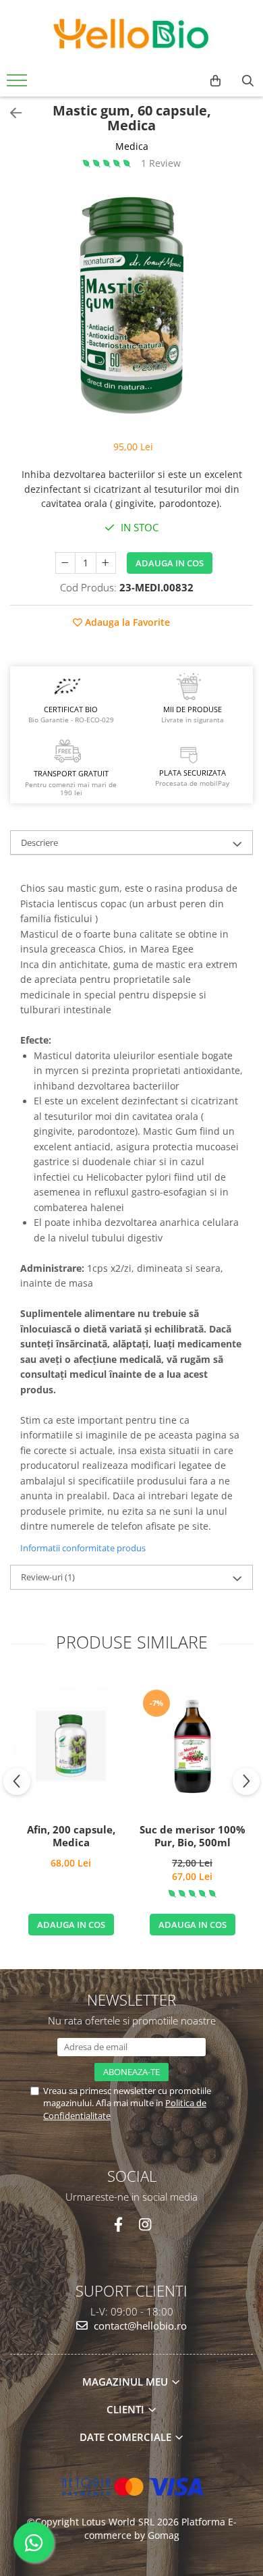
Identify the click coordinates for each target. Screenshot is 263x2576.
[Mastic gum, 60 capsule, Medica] (131, 305)
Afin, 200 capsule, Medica (71, 1836)
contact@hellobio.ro (139, 2326)
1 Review (161, 163)
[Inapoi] (10, 113)
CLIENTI (127, 2409)
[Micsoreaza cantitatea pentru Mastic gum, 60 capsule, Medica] (65, 563)
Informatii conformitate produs (83, 1548)
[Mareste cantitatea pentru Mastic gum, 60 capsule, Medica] (106, 563)
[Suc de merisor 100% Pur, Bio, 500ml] (192, 1746)
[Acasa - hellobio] (131, 34)
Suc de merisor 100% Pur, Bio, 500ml (193, 1836)
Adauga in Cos (170, 563)
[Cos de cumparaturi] (215, 81)
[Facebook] (118, 2225)
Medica (132, 146)
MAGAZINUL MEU (126, 2382)
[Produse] (19, 84)
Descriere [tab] (39, 842)
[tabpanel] (131, 305)
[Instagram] (145, 2225)
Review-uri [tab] (48, 1577)
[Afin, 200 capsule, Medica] (71, 1746)
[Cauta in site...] (248, 81)
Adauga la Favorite (126, 622)
